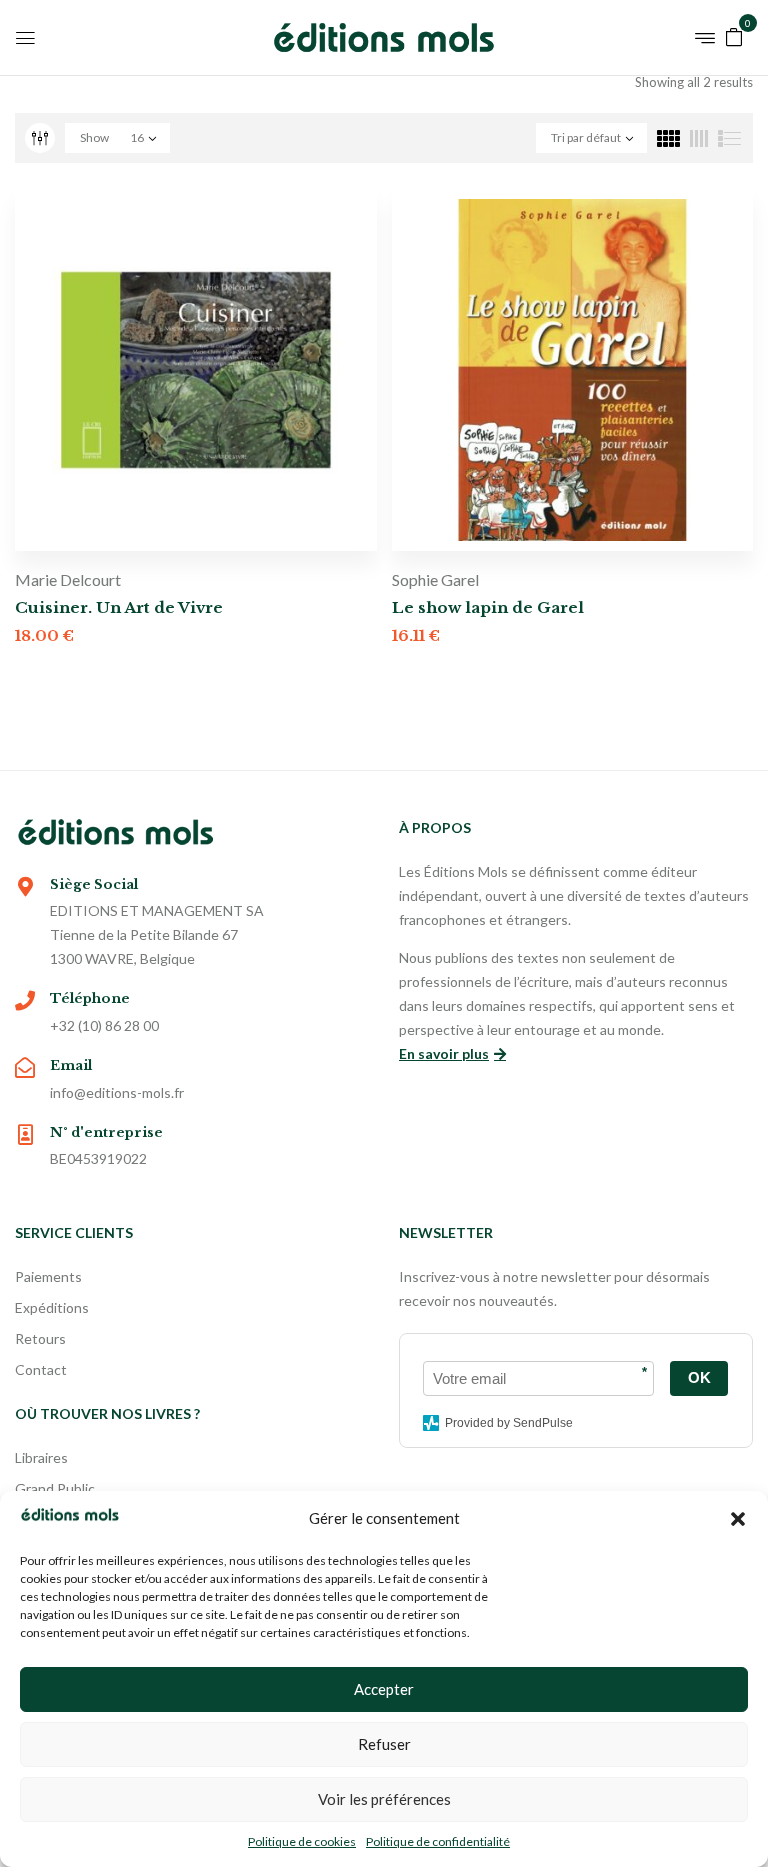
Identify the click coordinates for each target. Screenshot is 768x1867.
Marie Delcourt (68, 579)
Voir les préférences (384, 1799)
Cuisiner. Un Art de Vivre (119, 607)
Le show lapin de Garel (488, 607)
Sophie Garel (435, 579)
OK (699, 1377)
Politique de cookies (302, 1841)
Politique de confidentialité (438, 1841)
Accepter (384, 1689)
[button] (738, 1519)
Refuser (384, 1744)
